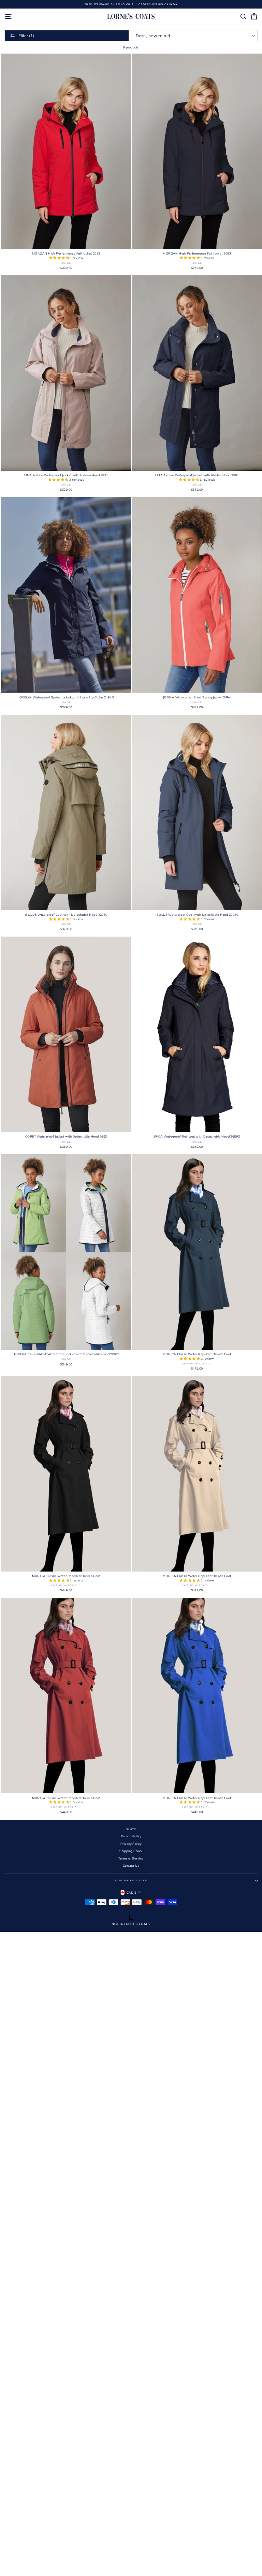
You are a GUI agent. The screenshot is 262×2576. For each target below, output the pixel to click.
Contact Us (131, 1865)
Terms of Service (131, 1858)
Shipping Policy (131, 1851)
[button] (60, 258)
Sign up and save (131, 1880)
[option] (131, 4)
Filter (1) (26, 36)
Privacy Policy (131, 1844)
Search (131, 1829)
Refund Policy (131, 1836)
